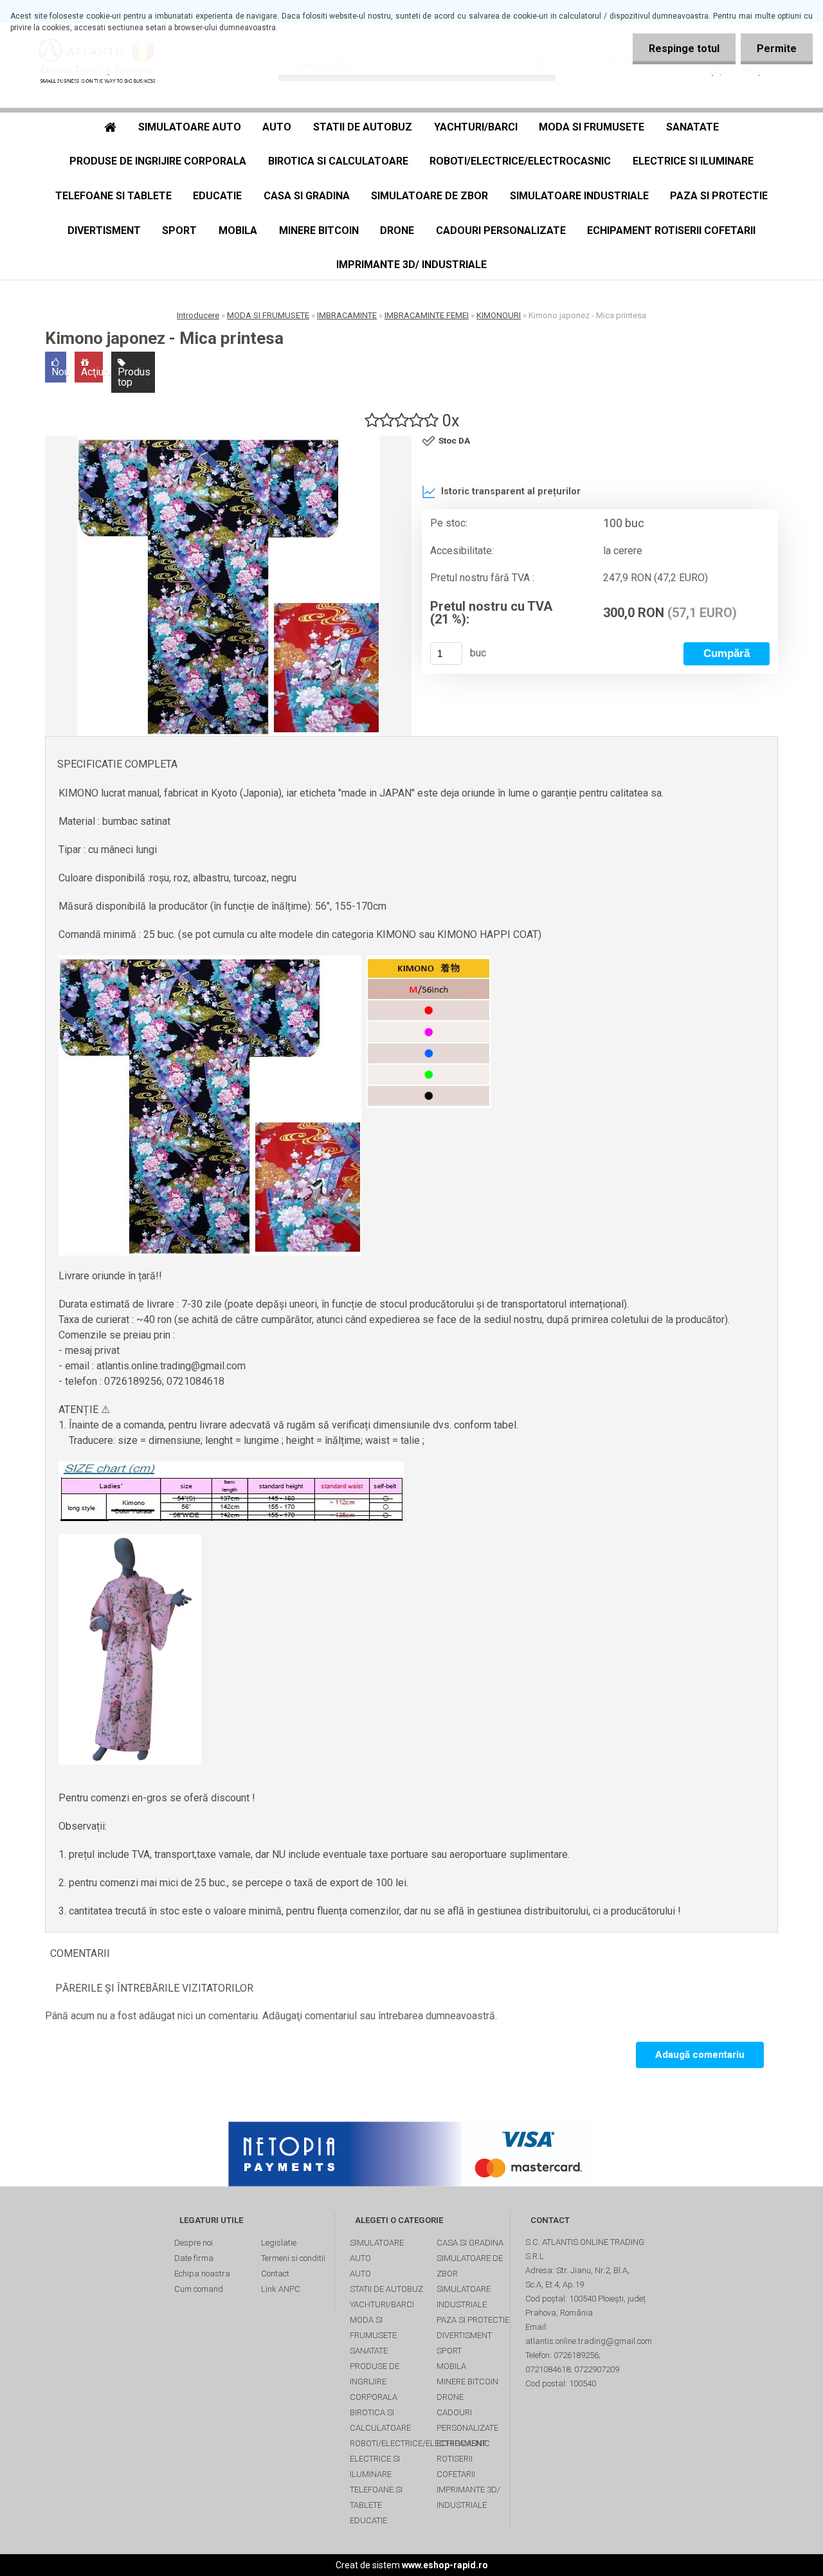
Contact (275, 2274)
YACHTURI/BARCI (476, 127)
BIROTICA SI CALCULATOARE (338, 161)
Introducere (198, 315)
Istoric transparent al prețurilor (511, 491)
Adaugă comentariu (700, 2055)
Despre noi (194, 2243)
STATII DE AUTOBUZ (363, 127)
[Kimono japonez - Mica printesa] (229, 586)
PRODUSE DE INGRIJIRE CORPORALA (158, 161)
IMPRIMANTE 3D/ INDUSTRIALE (411, 265)
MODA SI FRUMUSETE (592, 127)
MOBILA (238, 230)
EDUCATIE (217, 196)
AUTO (277, 127)
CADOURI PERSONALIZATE (501, 230)
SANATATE (692, 127)
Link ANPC (281, 2289)
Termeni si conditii (293, 2258)
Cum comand (199, 2289)
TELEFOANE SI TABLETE (113, 196)
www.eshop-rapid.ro (445, 2565)
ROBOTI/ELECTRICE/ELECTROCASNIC (520, 161)
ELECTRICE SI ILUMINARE (693, 161)
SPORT (179, 230)
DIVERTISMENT (104, 230)
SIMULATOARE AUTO (190, 127)
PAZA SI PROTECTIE (719, 196)
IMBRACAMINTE (347, 315)
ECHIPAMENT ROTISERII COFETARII (671, 230)
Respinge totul (684, 49)
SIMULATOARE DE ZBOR (430, 196)
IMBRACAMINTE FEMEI (427, 315)
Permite (777, 49)
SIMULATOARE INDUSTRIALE (579, 196)
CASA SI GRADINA (307, 196)
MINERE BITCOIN (319, 230)
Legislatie (279, 2243)
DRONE (397, 230)
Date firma (194, 2258)
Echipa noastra (202, 2274)
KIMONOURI (499, 315)
